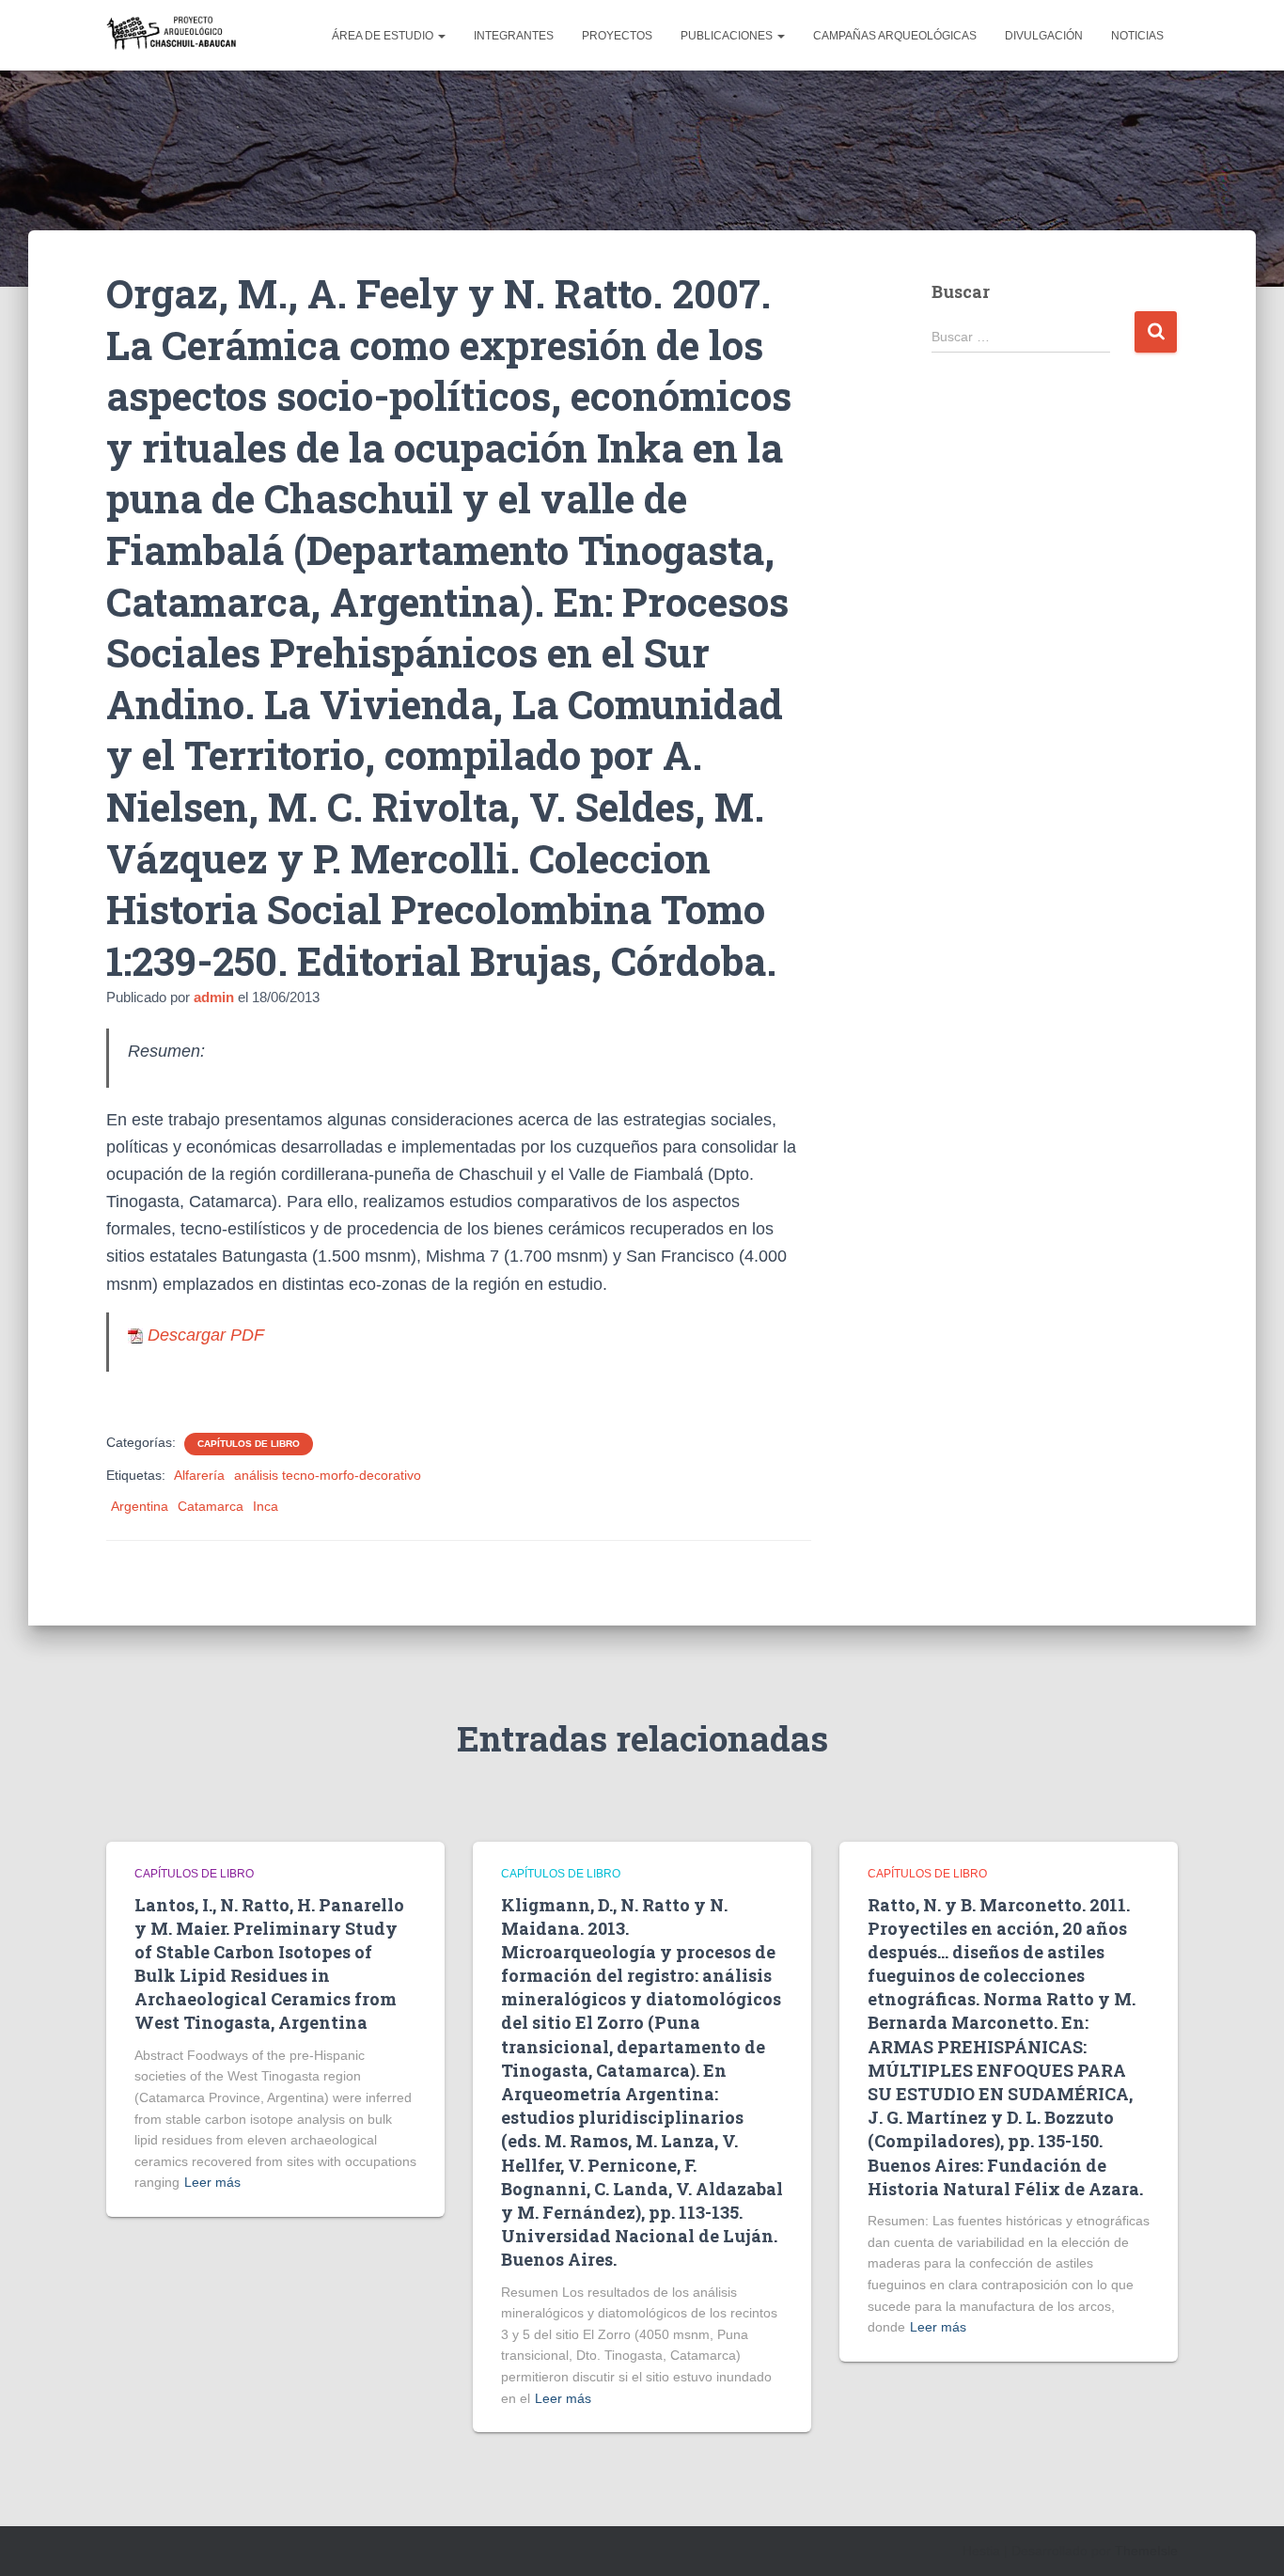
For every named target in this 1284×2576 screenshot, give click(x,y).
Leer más (212, 2182)
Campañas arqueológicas (895, 36)
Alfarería (199, 1475)
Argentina (140, 1506)
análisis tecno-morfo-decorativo (328, 1475)
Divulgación (1044, 36)
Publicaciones (728, 36)
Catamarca (211, 1506)
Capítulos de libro (249, 1444)
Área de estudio (384, 36)
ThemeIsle (1146, 2551)
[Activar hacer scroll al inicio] (1247, 2538)
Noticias (1137, 36)
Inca (266, 1506)
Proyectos (617, 36)
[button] (441, 36)
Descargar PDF (204, 1335)
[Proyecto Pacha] (174, 35)
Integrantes (514, 36)
